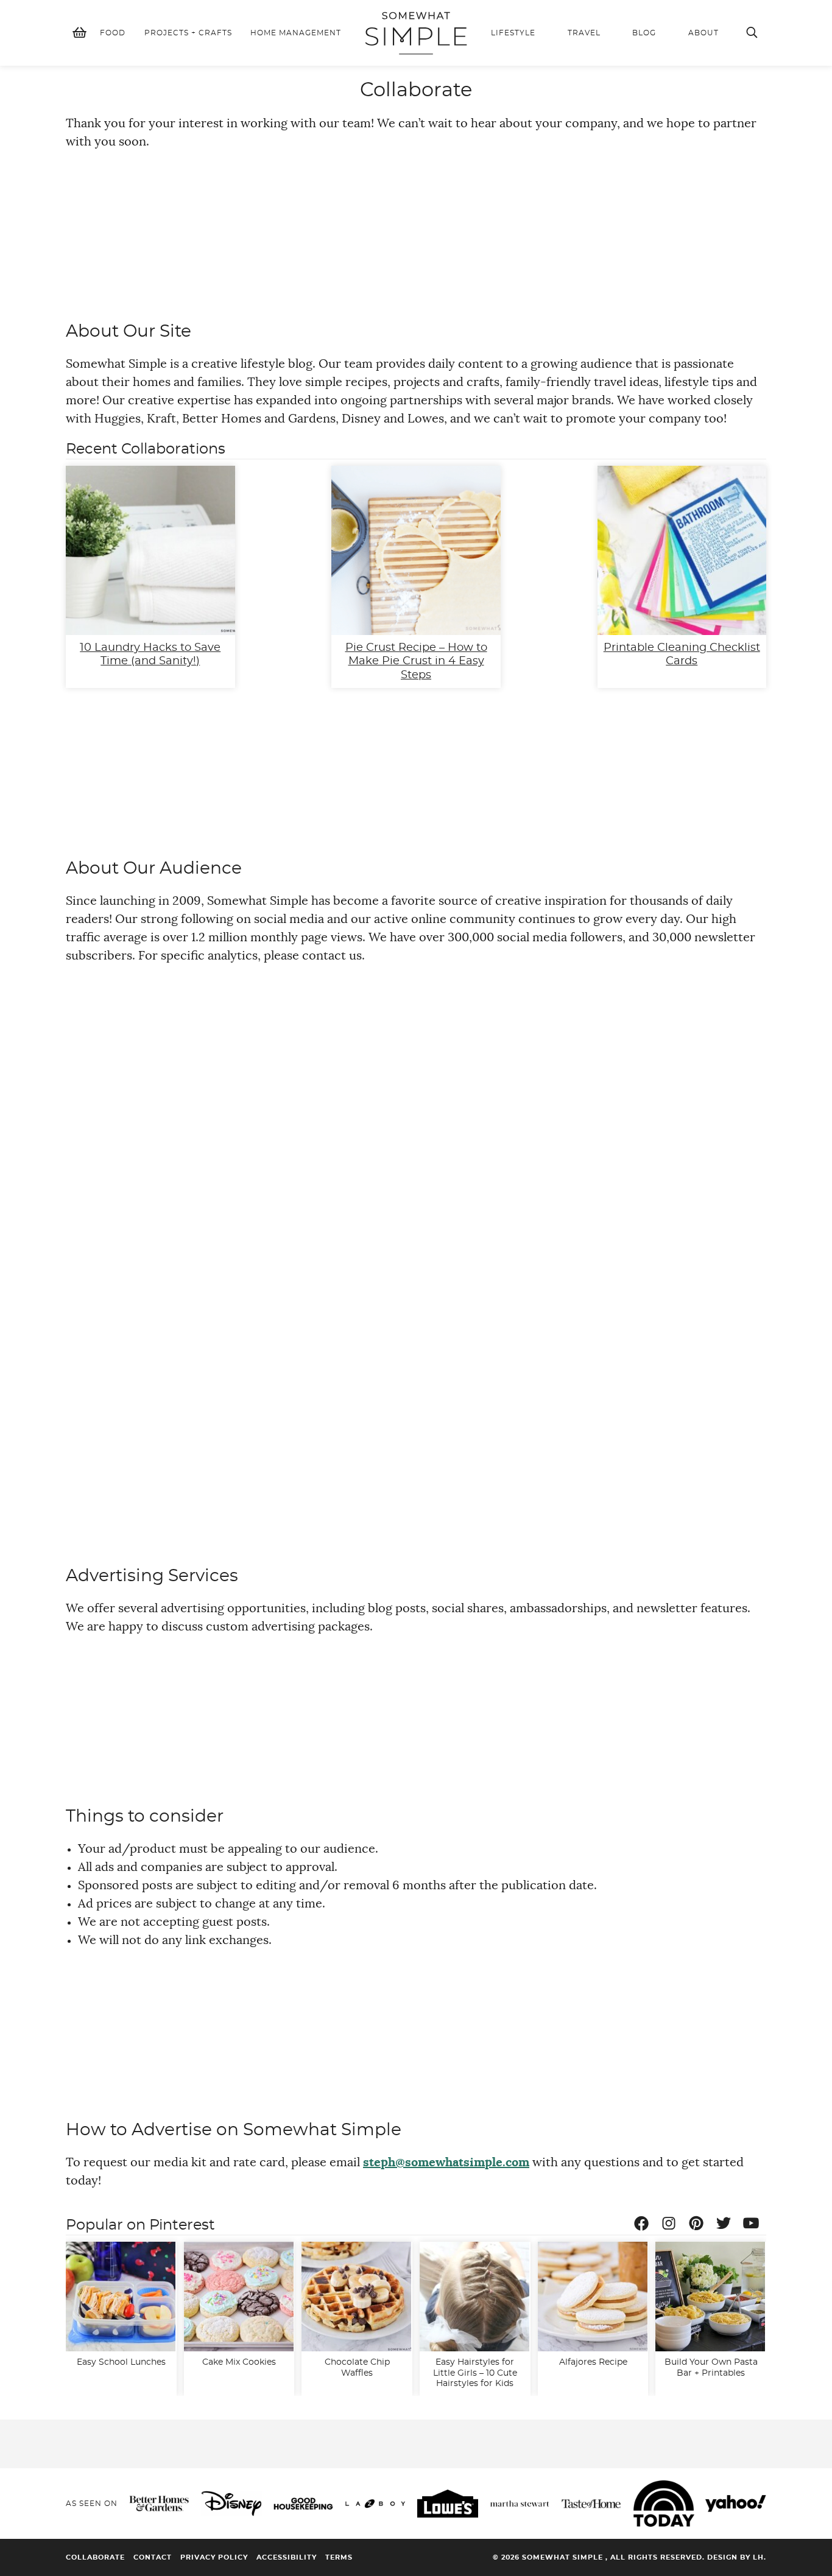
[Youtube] (754, 2225)
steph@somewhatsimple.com (446, 2163)
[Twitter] (727, 2225)
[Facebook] (644, 2225)
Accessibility (287, 2557)
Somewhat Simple (416, 33)
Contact (153, 2557)
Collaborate (95, 2557)
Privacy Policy (214, 2557)
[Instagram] (672, 2225)
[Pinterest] (699, 2225)
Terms (339, 2557)
